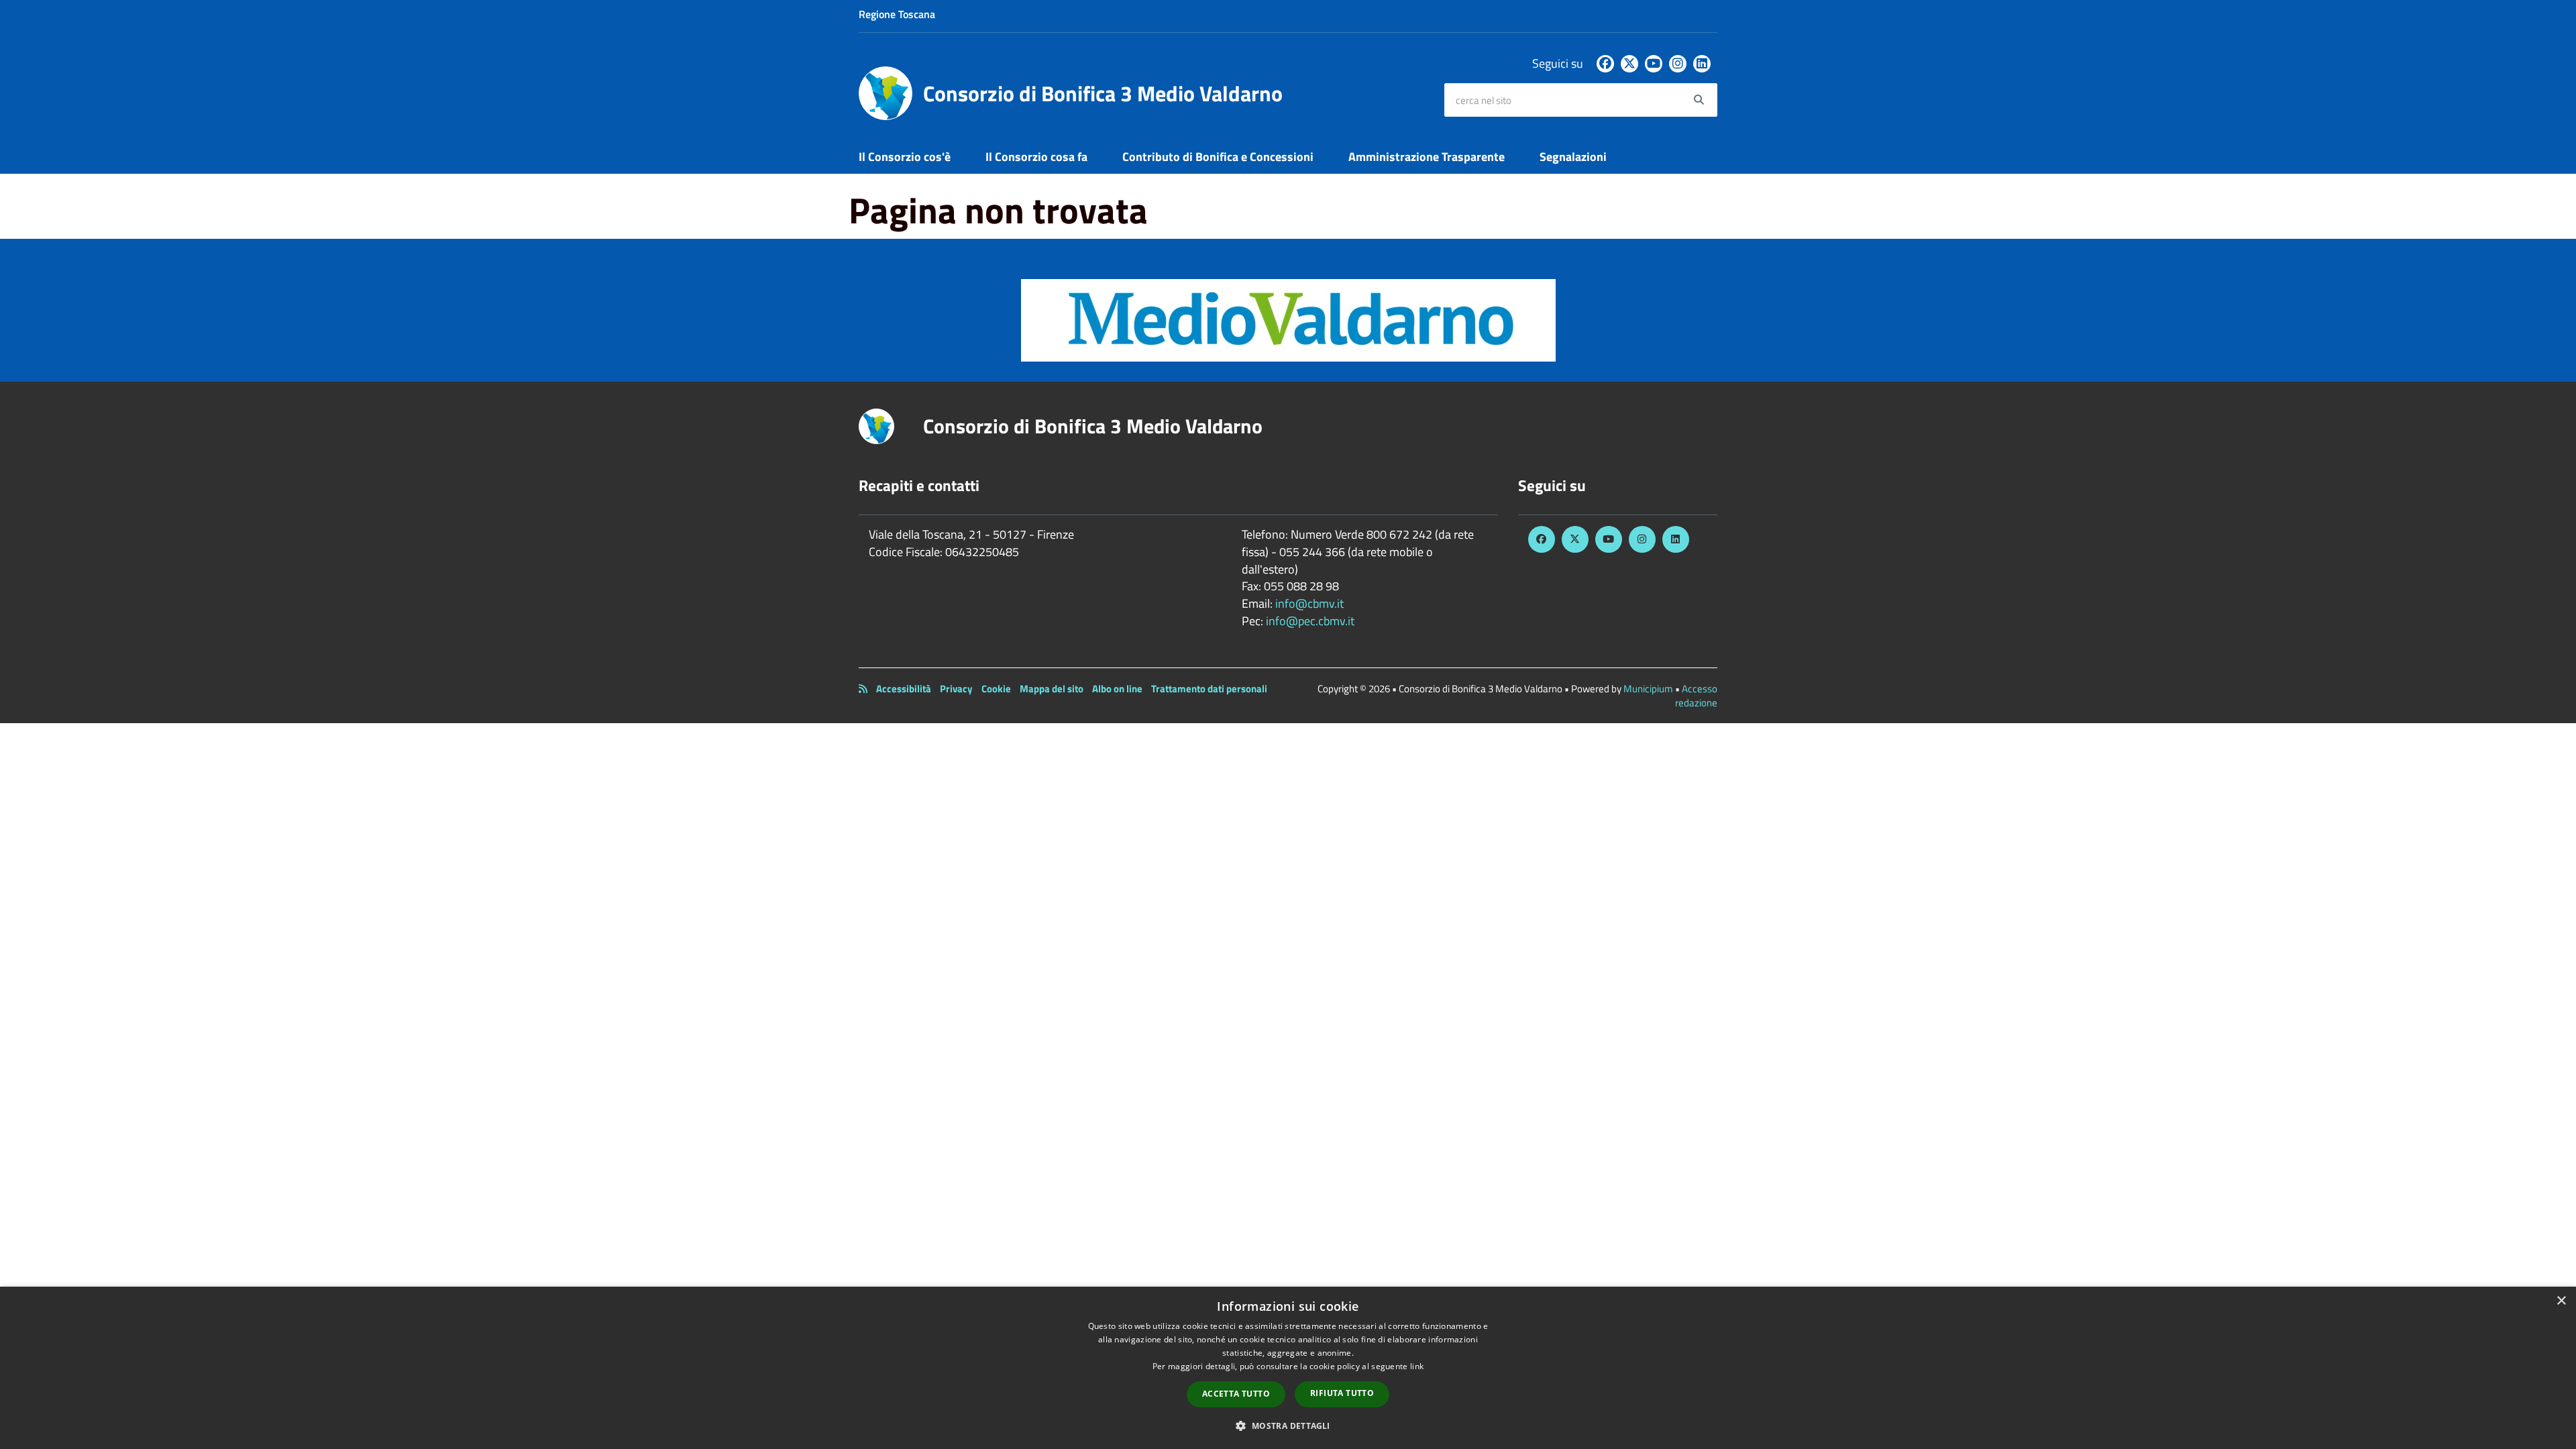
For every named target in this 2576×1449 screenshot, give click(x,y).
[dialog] (1288, 1368)
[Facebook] (1605, 64)
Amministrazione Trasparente (1427, 157)
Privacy (956, 689)
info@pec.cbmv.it (1310, 621)
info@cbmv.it (1309, 603)
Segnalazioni (1573, 157)
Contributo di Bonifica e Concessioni (1218, 157)
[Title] (1288, 319)
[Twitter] (1629, 64)
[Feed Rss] (863, 689)
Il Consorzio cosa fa (1036, 157)
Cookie (996, 689)
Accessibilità (904, 689)
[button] (1288, 1425)
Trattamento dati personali (1209, 689)
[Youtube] (1654, 64)
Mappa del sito (1052, 689)
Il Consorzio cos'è (905, 157)
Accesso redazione (1696, 696)
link (1417, 1366)
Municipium (1648, 689)
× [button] (2561, 1301)
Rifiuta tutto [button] (1342, 1393)
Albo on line (1117, 689)
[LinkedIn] (1702, 64)
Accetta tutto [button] (1236, 1394)
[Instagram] (1678, 64)
